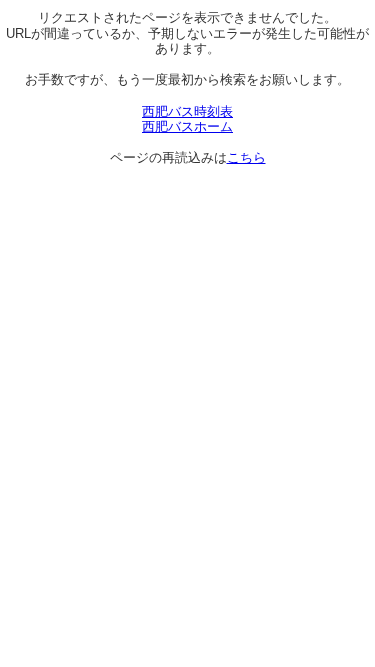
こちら (246, 157)
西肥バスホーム (187, 126)
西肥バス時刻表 (187, 111)
